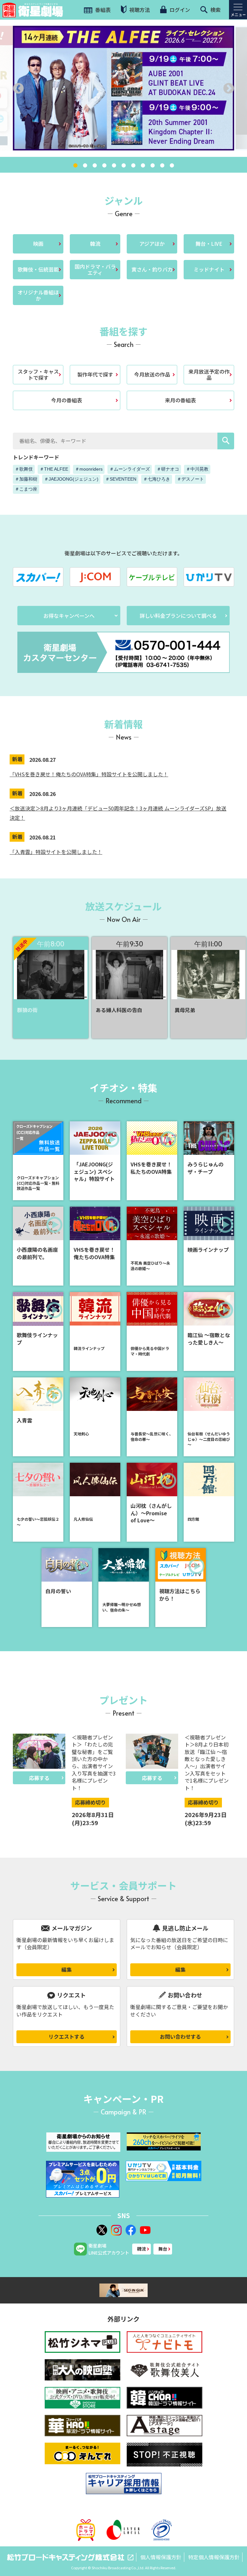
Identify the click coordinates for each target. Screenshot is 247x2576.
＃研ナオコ (168, 469)
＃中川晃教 (197, 469)
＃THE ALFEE (54, 469)
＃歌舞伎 (24, 469)
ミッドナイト (209, 269)
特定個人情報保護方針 (214, 2557)
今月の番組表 (67, 400)
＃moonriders (89, 469)
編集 (67, 1969)
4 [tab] (104, 166)
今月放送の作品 (152, 374)
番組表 (102, 10)
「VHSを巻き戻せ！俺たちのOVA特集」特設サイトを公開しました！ (89, 774)
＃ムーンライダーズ (130, 469)
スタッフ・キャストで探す (38, 374)
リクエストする (67, 2036)
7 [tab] (133, 166)
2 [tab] (85, 166)
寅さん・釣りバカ (152, 269)
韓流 (95, 244)
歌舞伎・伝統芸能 (38, 269)
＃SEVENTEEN (121, 479)
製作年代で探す (95, 374)
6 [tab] (123, 166)
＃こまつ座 (26, 489)
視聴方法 (139, 10)
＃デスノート (190, 479)
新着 (17, 759)
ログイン (179, 10)
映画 (38, 244)
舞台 (163, 2249)
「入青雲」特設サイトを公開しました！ (56, 852)
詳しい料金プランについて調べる (178, 616)
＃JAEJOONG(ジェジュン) (71, 479)
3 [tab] (95, 166)
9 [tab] (152, 166)
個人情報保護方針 (161, 2557)
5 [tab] (114, 166)
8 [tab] (143, 166)
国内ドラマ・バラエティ (95, 269)
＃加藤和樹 (26, 479)
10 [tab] (162, 166)
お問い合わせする (180, 2036)
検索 (215, 10)
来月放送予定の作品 (209, 374)
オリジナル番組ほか (38, 295)
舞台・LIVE (209, 244)
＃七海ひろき (157, 479)
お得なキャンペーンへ (69, 616)
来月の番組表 (180, 400)
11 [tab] (172, 166)
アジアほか (152, 244)
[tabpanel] (123, 88)
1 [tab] (75, 166)
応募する (39, 1778)
